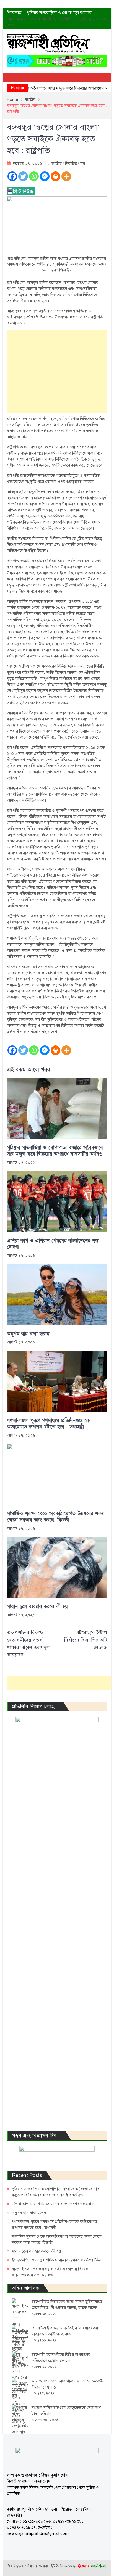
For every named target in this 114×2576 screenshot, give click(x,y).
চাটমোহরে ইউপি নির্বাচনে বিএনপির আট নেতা (85, 1640)
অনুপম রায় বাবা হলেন (28, 1334)
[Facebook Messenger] (45, 176)
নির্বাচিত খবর (75, 163)
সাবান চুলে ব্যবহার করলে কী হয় (37, 1607)
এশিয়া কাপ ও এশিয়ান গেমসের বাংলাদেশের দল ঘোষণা (53, 1244)
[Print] (55, 176)
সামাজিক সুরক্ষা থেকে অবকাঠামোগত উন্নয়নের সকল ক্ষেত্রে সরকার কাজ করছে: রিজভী (56, 1517)
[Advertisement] (57, 372)
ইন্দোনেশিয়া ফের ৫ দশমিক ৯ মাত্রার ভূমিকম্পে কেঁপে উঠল (56, 2260)
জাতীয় (57, 163)
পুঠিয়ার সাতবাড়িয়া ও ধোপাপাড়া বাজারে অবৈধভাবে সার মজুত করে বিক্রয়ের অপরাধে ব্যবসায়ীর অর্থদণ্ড (55, 1151)
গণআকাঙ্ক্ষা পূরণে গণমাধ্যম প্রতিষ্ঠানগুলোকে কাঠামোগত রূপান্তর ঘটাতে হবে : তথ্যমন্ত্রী (48, 1424)
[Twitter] (23, 176)
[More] (66, 176)
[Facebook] (12, 176)
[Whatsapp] (34, 176)
